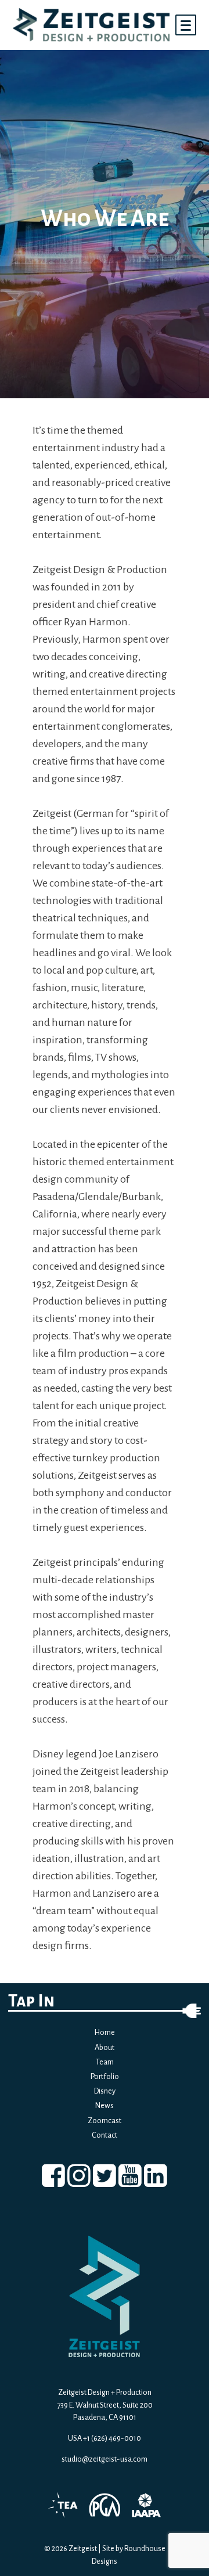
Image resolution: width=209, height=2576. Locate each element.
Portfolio (105, 2076)
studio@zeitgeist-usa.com (105, 2459)
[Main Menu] (186, 25)
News (105, 2105)
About (105, 2047)
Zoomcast (105, 2121)
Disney (105, 2091)
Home (105, 2032)
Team (105, 2062)
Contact (105, 2135)
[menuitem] (53, 2176)
